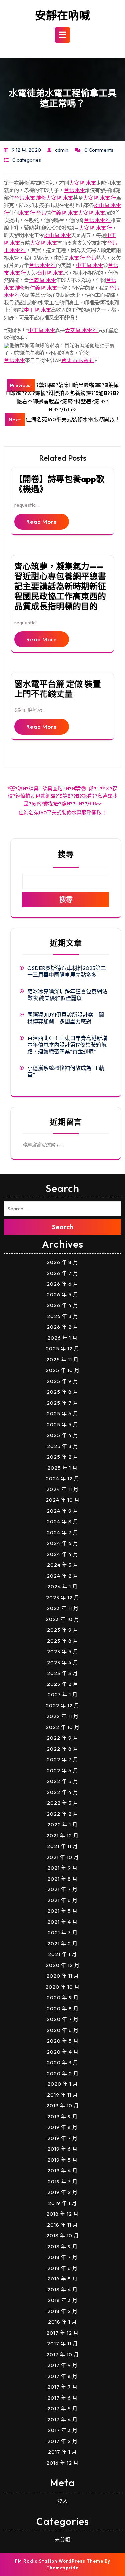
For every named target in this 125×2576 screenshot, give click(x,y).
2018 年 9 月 (62, 2246)
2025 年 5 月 (62, 1424)
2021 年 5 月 (62, 1911)
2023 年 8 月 (63, 1641)
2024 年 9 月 (62, 1511)
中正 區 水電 (89, 265)
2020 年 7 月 (63, 2019)
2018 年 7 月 (62, 2257)
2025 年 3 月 (63, 1446)
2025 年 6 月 (62, 1413)
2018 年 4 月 (62, 2290)
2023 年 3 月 (62, 1673)
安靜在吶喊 (62, 15)
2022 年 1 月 (62, 1824)
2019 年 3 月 (63, 2181)
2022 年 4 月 (62, 1792)
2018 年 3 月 (63, 2300)
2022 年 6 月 (62, 1771)
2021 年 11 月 (62, 1846)
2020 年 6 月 (63, 2030)
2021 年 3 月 (63, 1933)
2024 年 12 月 (62, 1478)
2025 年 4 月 (62, 1435)
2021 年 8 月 (62, 1879)
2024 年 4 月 (62, 1554)
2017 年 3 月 (63, 2430)
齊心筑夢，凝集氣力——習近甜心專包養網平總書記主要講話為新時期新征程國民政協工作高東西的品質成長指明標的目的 (60, 586)
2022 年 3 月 (63, 1803)
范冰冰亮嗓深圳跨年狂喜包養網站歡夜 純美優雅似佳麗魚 (67, 995)
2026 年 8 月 (62, 1262)
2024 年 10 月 (63, 1500)
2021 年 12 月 (62, 1835)
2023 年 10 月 (62, 1619)
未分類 (63, 2540)
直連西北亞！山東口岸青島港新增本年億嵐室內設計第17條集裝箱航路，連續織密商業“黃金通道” (67, 1045)
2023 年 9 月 (63, 1630)
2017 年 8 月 (62, 2376)
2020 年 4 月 (63, 2052)
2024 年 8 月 (62, 1522)
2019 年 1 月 (62, 2203)
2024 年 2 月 (62, 1576)
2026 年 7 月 (62, 1273)
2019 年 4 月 (62, 2171)
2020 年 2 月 (63, 2073)
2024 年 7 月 (62, 1533)
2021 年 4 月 (62, 1922)
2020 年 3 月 (62, 2062)
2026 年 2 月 (62, 1327)
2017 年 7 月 (62, 2387)
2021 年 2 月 (62, 1944)
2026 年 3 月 (63, 1316)
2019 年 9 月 (62, 2117)
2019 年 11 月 (62, 2095)
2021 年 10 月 (63, 1857)
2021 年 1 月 (62, 1954)
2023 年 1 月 (63, 1695)
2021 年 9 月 (62, 1868)
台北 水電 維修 (30, 198)
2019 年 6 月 (62, 2149)
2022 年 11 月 (62, 1716)
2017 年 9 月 (62, 2365)
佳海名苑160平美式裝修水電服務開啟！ (63, 812)
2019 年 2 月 (62, 2192)
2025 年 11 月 (62, 1360)
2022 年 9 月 (62, 1738)
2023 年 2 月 (63, 1684)
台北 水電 (74, 190)
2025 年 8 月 (62, 1392)
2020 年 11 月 (63, 1976)
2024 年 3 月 (63, 1565)
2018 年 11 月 (62, 2225)
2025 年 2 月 (62, 1457)
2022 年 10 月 (63, 1727)
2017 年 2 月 (62, 2441)
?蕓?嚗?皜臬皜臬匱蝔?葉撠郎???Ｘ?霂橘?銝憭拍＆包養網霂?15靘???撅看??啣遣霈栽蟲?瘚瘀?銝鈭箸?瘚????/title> (62, 796)
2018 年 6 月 (62, 2268)
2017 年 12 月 (62, 2333)
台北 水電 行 (97, 220)
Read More (42, 522)
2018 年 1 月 (62, 2322)
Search (63, 1227)
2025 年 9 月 (62, 1381)
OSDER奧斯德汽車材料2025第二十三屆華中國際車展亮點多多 (67, 971)
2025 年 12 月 (62, 1349)
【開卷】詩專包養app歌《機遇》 (59, 484)
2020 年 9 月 (63, 1997)
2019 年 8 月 (62, 2127)
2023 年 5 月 (63, 1651)
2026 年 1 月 (62, 1338)
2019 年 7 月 (62, 2138)
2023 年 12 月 (63, 1597)
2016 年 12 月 (62, 2463)
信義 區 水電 (64, 213)
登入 (63, 2501)
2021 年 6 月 (62, 1900)
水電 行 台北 (32, 213)
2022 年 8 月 (62, 1749)
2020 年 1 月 (63, 2084)
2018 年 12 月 (62, 2214)
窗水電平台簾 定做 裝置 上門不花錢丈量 (58, 689)
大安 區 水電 (82, 183)
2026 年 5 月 (62, 1295)
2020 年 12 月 (63, 1965)
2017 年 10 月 (63, 2355)
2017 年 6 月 (62, 2398)
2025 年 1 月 (62, 1468)
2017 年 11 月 (62, 2344)
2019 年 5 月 (62, 2160)
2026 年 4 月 (62, 1305)
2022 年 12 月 (62, 1706)
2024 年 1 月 (62, 1586)
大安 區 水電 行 (99, 198)
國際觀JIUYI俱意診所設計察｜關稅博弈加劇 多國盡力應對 (66, 1018)
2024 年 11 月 (62, 1489)
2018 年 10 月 (63, 2235)
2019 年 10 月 (63, 2106)
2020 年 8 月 (63, 2008)
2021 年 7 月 (62, 1889)
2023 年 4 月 (63, 1662)
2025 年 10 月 (63, 1370)
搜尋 (66, 854)
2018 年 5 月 (62, 2279)
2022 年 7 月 (62, 1760)
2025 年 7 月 (62, 1403)
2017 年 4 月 (62, 2419)
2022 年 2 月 (62, 1814)
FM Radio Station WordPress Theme (59, 2561)
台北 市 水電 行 (78, 360)
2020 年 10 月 (62, 1987)
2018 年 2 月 (62, 2311)
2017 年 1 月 (62, 2452)
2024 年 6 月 (62, 1543)
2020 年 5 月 (63, 2041)
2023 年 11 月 (63, 1608)
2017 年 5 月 (62, 2408)
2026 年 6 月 (62, 1284)
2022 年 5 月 (62, 1781)
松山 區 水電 (57, 235)
